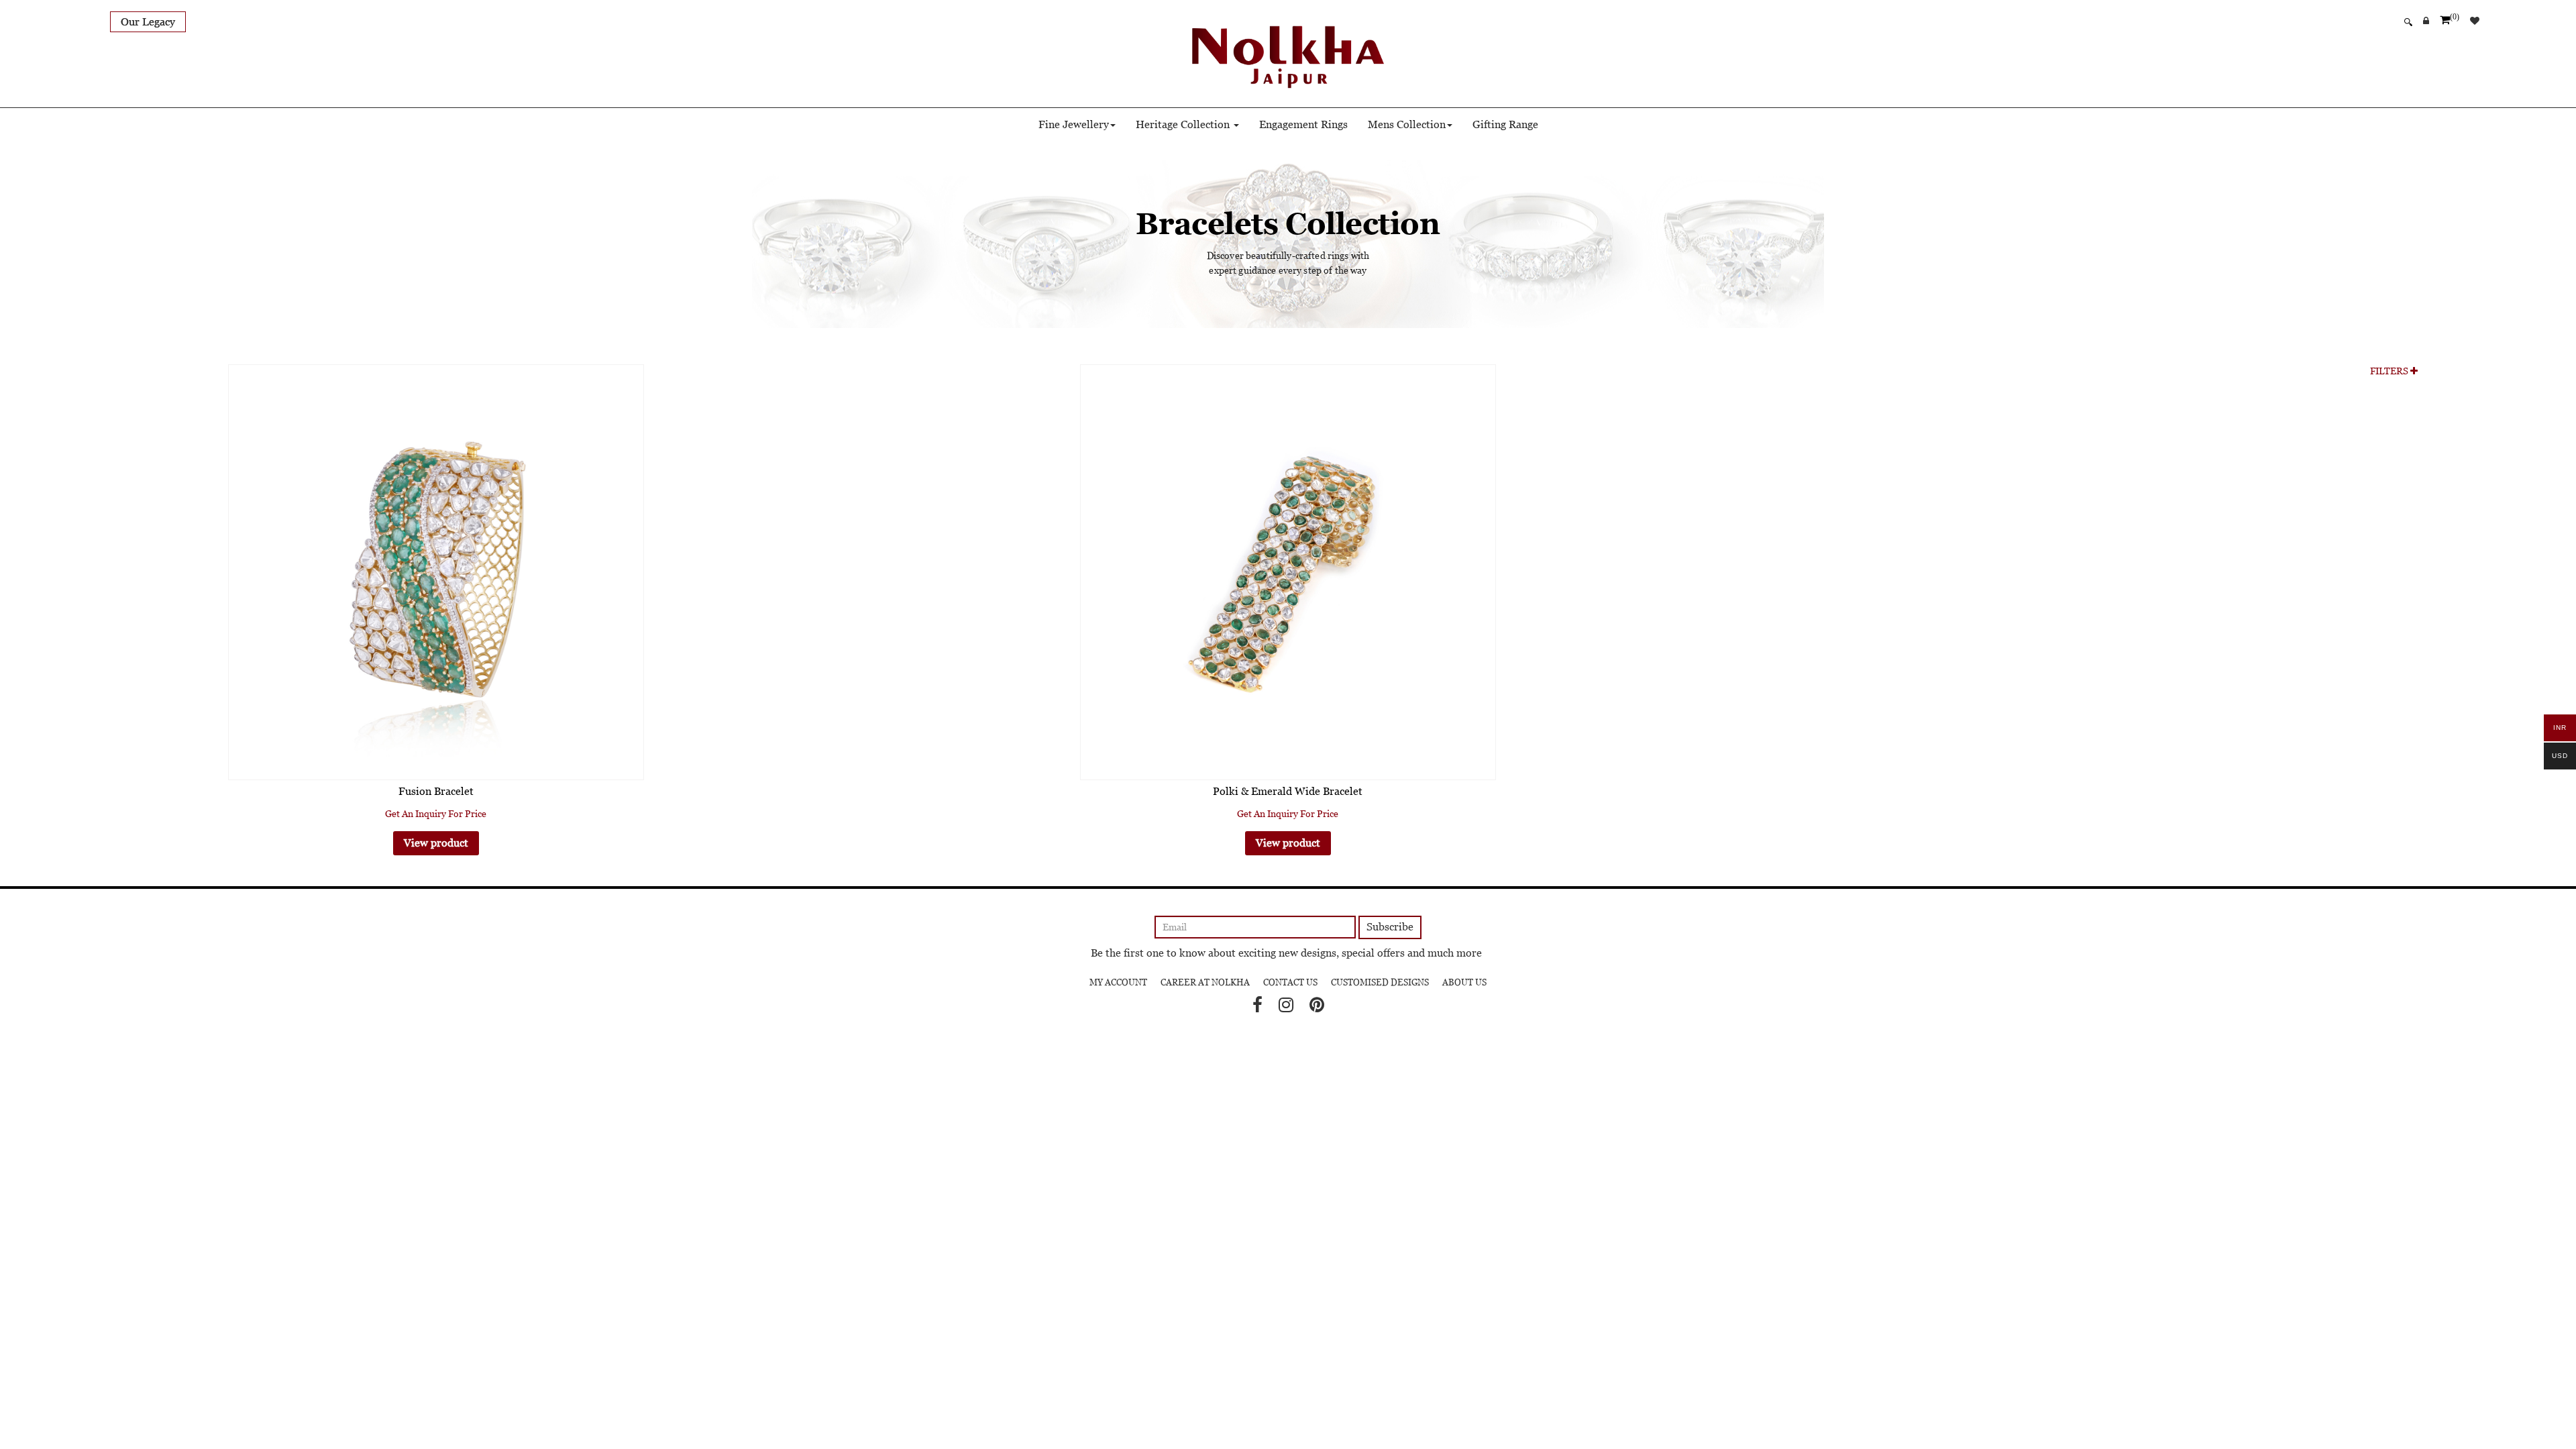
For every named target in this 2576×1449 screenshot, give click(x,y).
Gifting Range (1505, 124)
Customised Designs (1380, 982)
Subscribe (1390, 927)
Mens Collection (1407, 124)
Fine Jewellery (1074, 124)
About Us (1464, 982)
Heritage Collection (1184, 124)
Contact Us (1290, 982)
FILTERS (2390, 371)
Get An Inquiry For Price (436, 814)
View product (436, 843)
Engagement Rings (1303, 124)
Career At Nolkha (1205, 982)
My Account (1118, 982)
